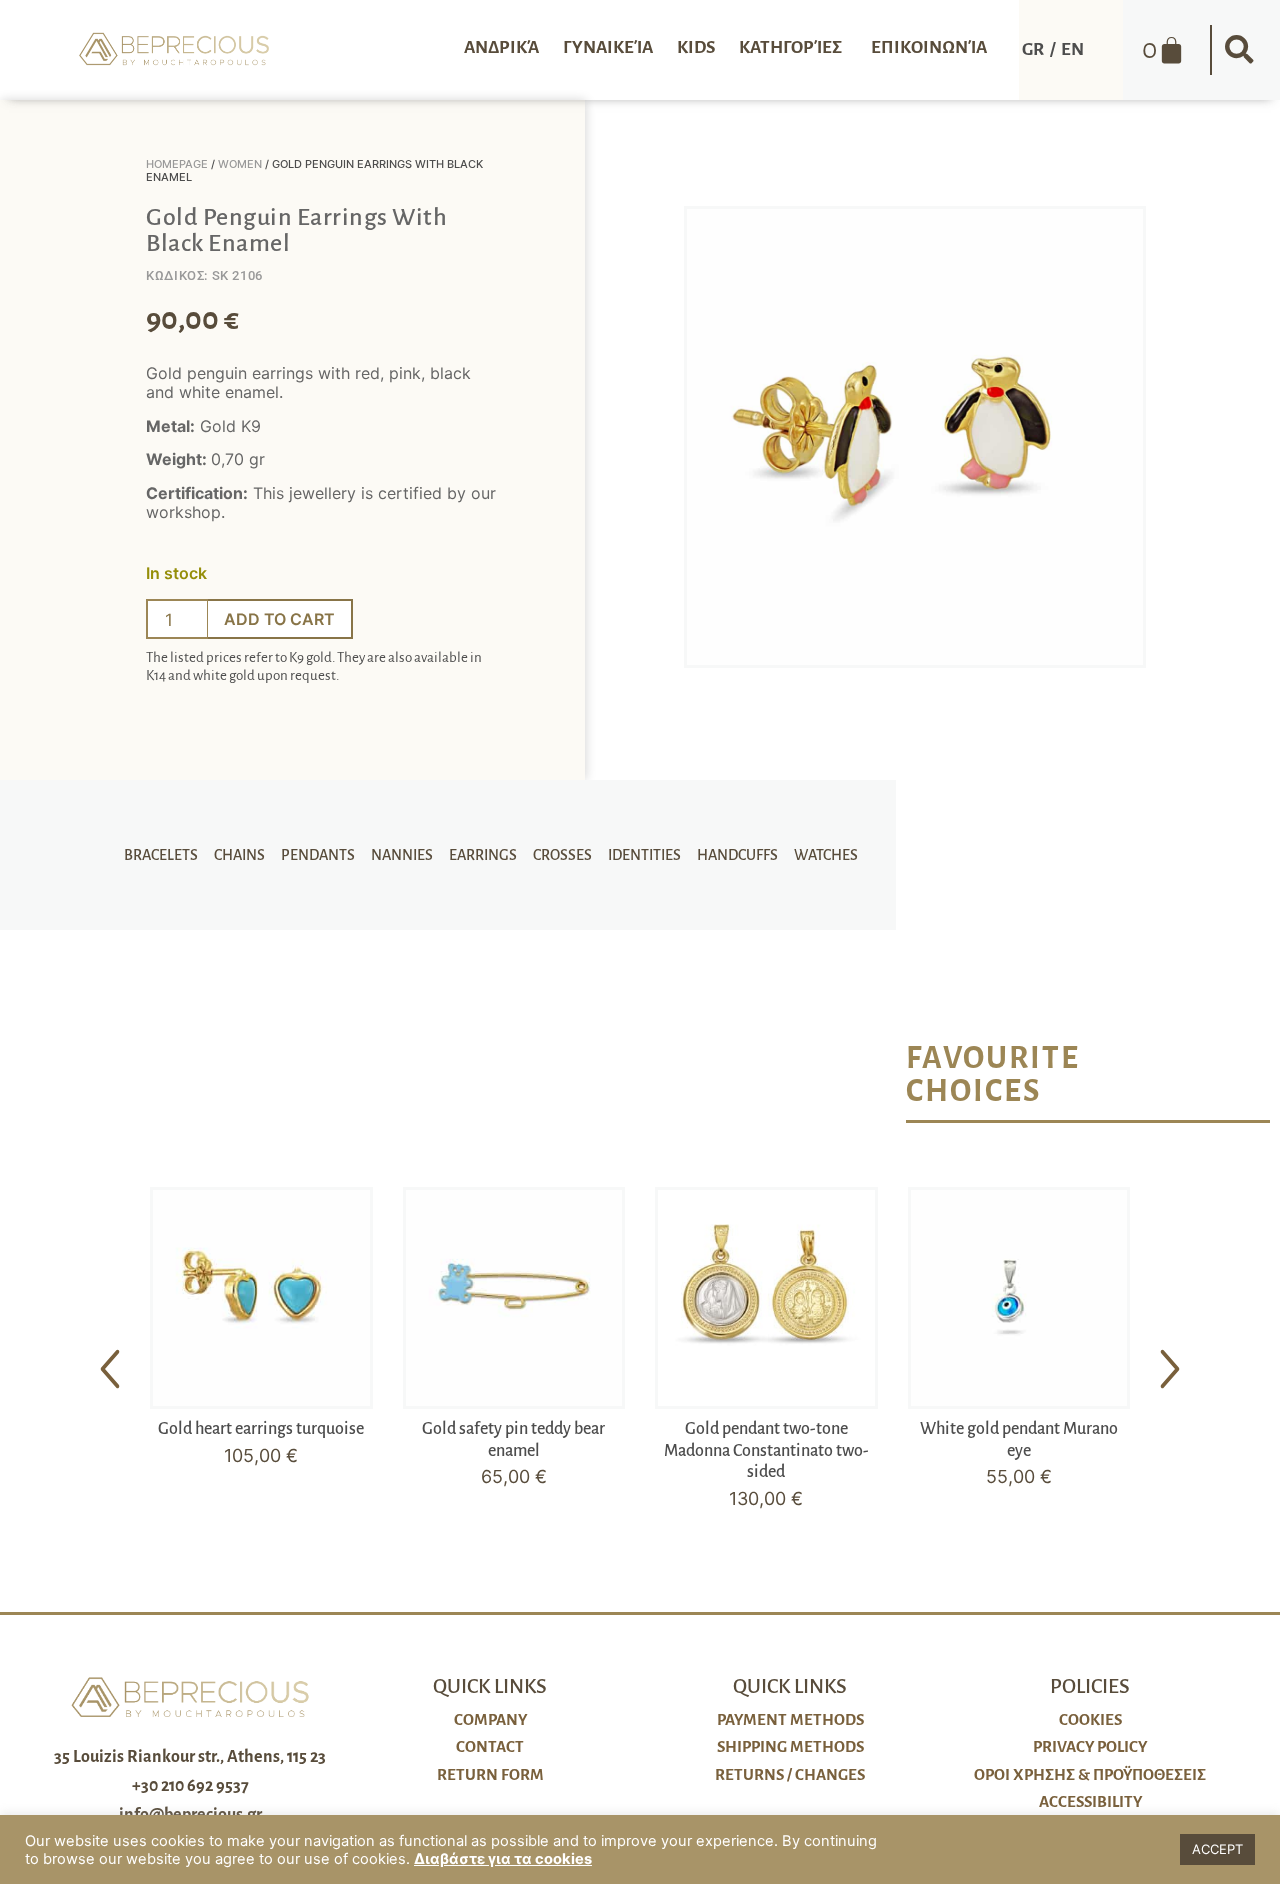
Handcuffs (737, 855)
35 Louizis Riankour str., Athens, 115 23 (190, 1757)
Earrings (483, 855)
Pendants (318, 855)
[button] (1240, 50)
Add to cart (279, 619)
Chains (239, 855)
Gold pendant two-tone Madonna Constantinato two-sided (766, 1450)
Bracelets (161, 855)
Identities (644, 855)
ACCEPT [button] (1217, 1849)
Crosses (562, 855)
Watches (826, 855)
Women (240, 164)
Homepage (177, 164)
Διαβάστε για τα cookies (503, 1859)
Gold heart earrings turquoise (261, 1429)
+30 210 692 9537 (190, 1786)
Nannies (402, 855)
